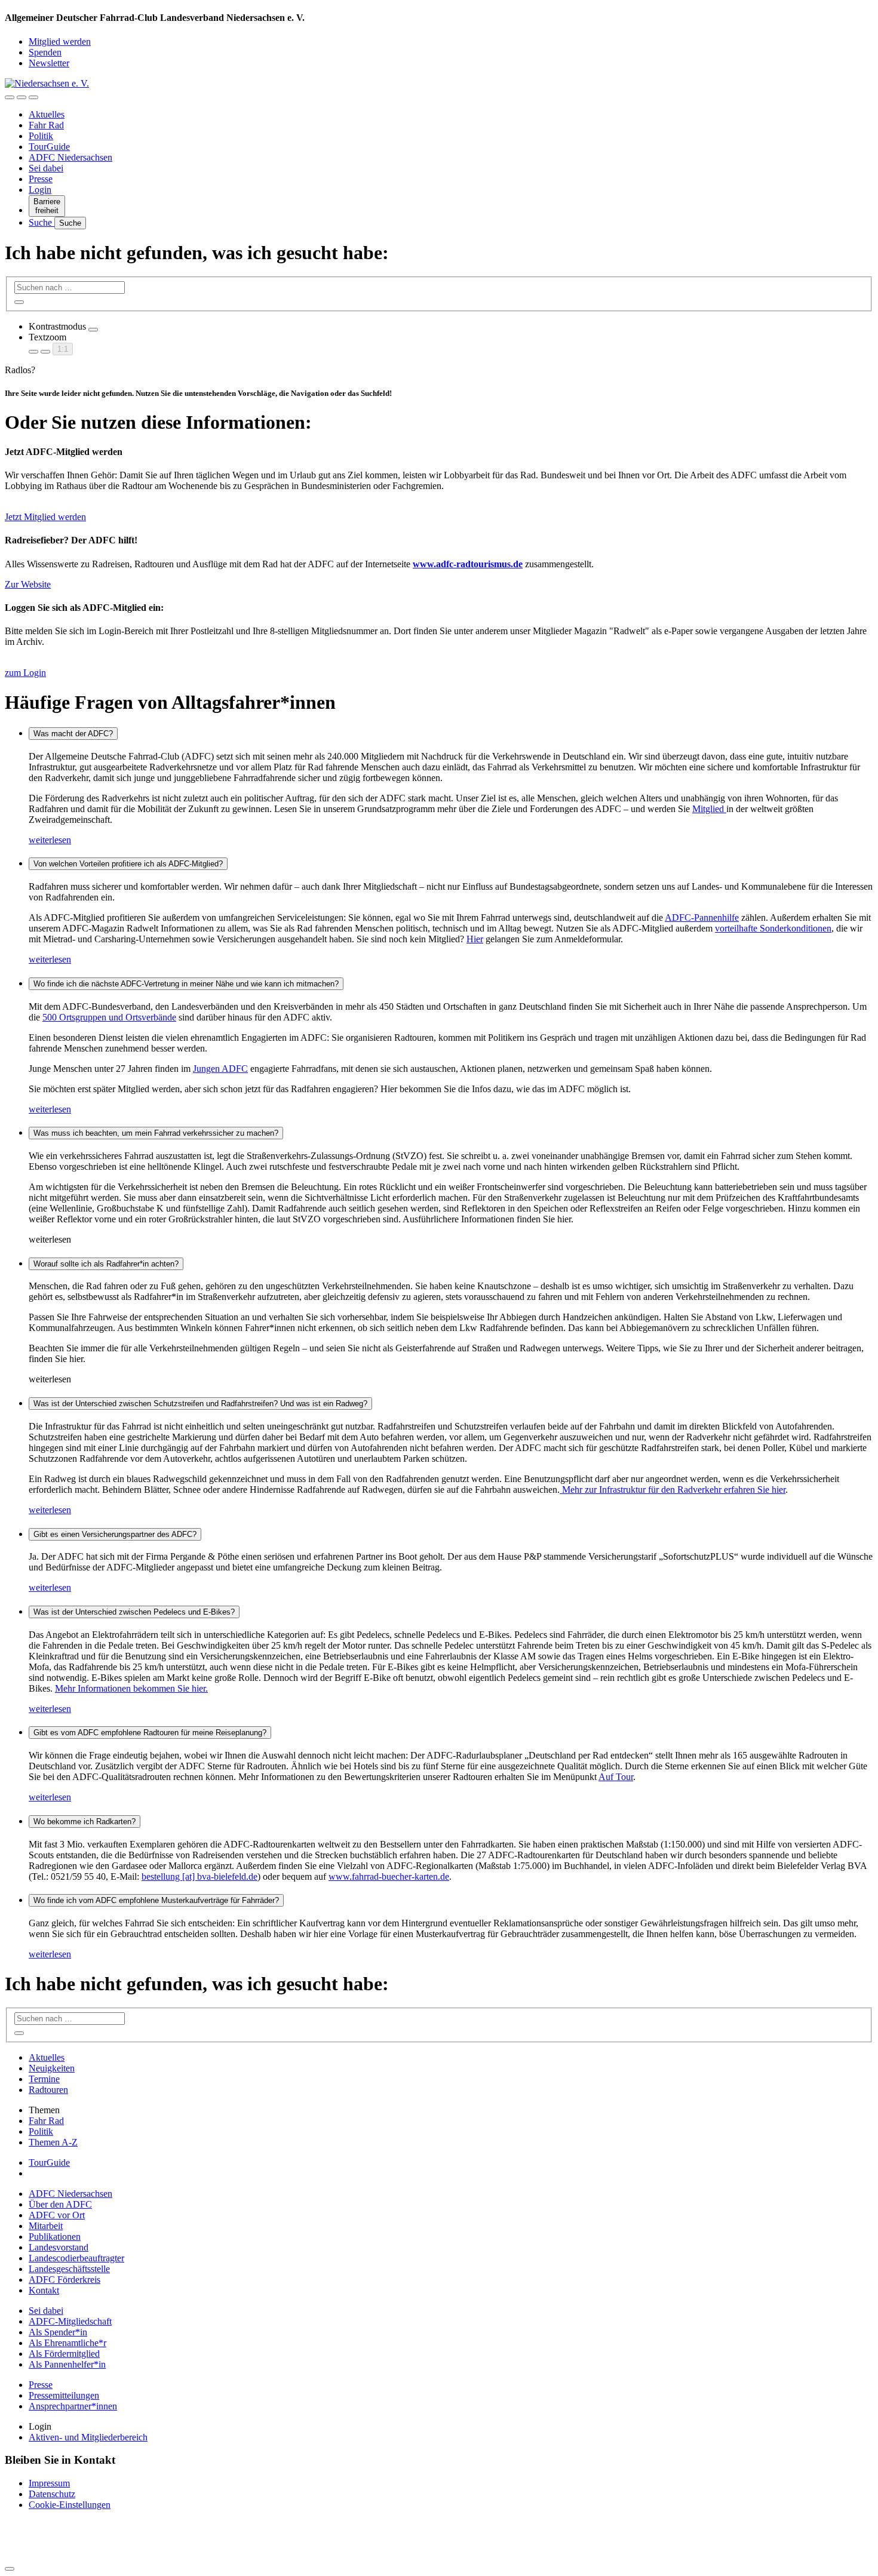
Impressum (49, 2483)
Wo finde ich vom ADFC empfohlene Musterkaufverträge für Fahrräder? (156, 1900)
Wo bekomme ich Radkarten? (85, 1822)
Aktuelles (47, 114)
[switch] (93, 330)
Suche (42, 222)
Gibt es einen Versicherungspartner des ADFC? (115, 1534)
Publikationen (55, 2237)
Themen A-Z (53, 2142)
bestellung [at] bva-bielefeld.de (199, 1876)
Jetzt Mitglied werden (45, 517)
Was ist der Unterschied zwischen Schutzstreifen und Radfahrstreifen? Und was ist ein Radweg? (200, 1404)
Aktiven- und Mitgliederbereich (88, 2437)
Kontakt (44, 2290)
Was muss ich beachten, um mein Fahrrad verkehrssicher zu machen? (156, 1133)
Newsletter (49, 63)
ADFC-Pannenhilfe (702, 917)
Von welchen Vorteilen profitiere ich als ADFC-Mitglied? (128, 864)
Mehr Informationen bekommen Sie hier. (131, 1688)
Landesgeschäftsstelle (69, 2269)
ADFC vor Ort (57, 2215)
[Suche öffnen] (22, 97)
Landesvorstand (59, 2247)
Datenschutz (52, 2494)
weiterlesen (50, 840)
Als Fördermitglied (64, 2354)
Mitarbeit (46, 2226)
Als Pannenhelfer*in (67, 2364)
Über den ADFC (60, 2204)
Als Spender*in (58, 2332)
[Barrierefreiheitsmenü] (10, 97)
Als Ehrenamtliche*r (67, 2343)
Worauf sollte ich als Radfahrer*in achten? (106, 1264)
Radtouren (48, 2090)
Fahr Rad (46, 125)
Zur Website (28, 584)
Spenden (45, 52)
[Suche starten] (19, 302)
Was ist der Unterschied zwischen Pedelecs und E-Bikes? (134, 1612)
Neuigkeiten (52, 2068)
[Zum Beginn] (10, 2569)
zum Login (25, 673)
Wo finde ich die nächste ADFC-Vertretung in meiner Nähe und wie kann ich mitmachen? (186, 984)
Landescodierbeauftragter (76, 2258)
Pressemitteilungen (64, 2395)
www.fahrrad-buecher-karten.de (389, 1876)
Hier (475, 939)
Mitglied (709, 809)
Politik (41, 136)
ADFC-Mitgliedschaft (70, 2321)
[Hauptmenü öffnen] (33, 97)
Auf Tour (616, 1777)
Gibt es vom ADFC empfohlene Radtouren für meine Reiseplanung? (150, 1733)
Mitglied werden (60, 42)
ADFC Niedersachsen (70, 157)
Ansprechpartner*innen (73, 2406)
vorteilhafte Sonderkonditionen (773, 928)
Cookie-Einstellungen (70, 2505)
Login (40, 190)
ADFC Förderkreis (65, 2280)
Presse (41, 179)
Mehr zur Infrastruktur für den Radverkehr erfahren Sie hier (673, 1490)
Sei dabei (46, 168)
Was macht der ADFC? (73, 734)
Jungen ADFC (220, 1069)
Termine (44, 2079)
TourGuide (49, 147)
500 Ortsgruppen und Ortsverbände (109, 1017)
